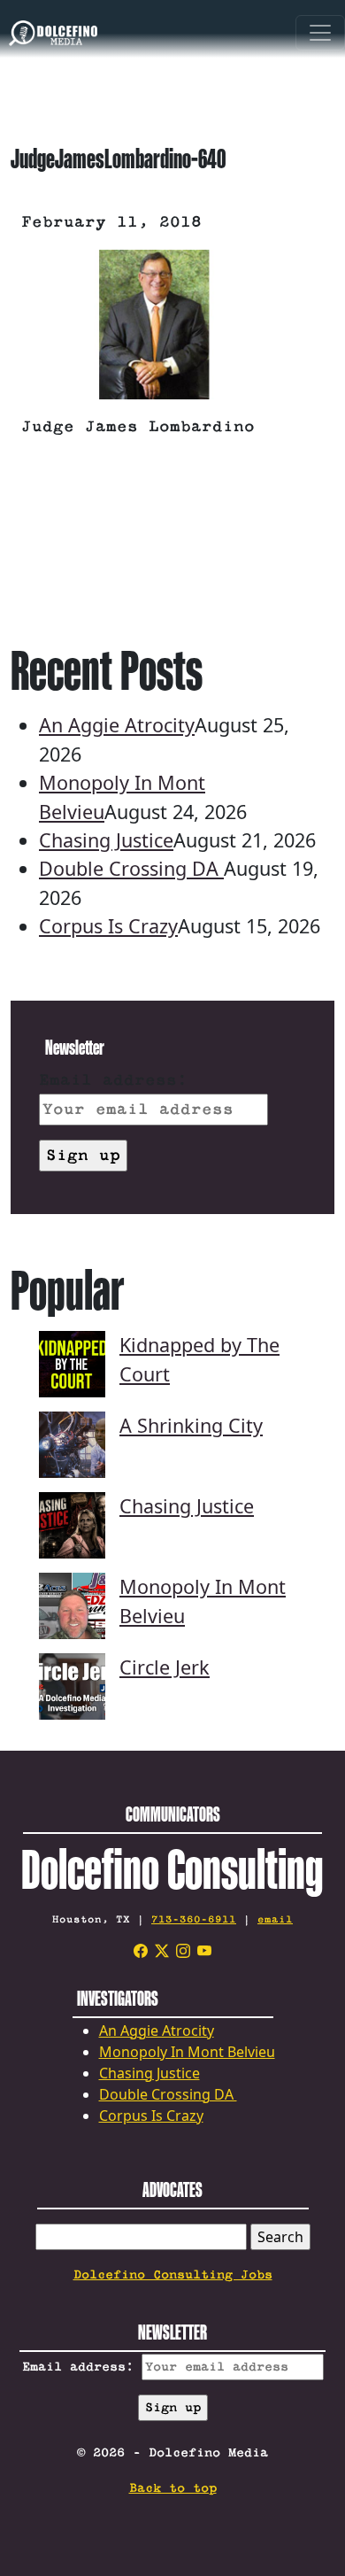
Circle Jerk (165, 1667)
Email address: (113, 1080)
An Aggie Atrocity (117, 725)
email (275, 1919)
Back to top (173, 2488)
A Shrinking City (191, 1425)
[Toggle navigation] (320, 35)
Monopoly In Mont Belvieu (187, 2052)
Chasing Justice (106, 840)
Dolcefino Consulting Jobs (173, 2275)
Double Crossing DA (131, 868)
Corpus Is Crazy (108, 926)
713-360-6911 (194, 1919)
